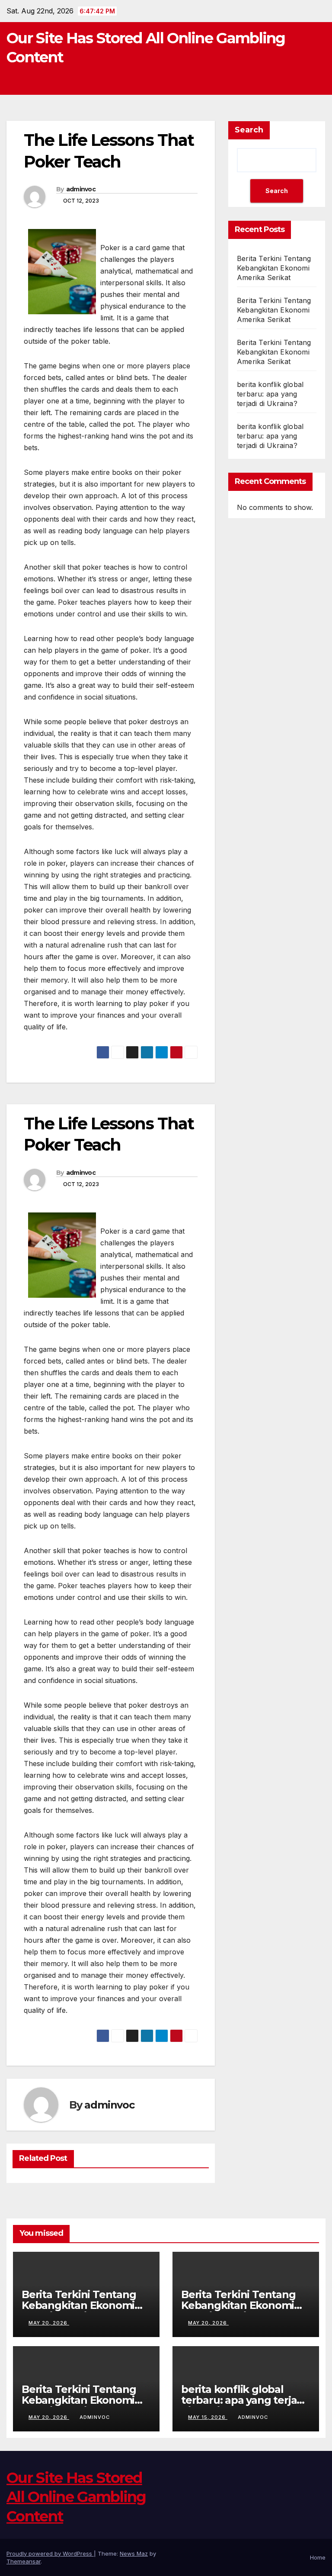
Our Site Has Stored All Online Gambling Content (76, 2497)
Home (318, 2557)
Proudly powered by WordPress (50, 2553)
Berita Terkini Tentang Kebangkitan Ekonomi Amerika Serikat (274, 268)
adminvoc (81, 189)
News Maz (134, 2553)
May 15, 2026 (208, 2417)
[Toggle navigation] (317, 81)
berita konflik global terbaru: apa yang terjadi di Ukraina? (270, 394)
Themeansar (24, 2561)
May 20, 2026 (49, 2323)
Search (249, 130)
